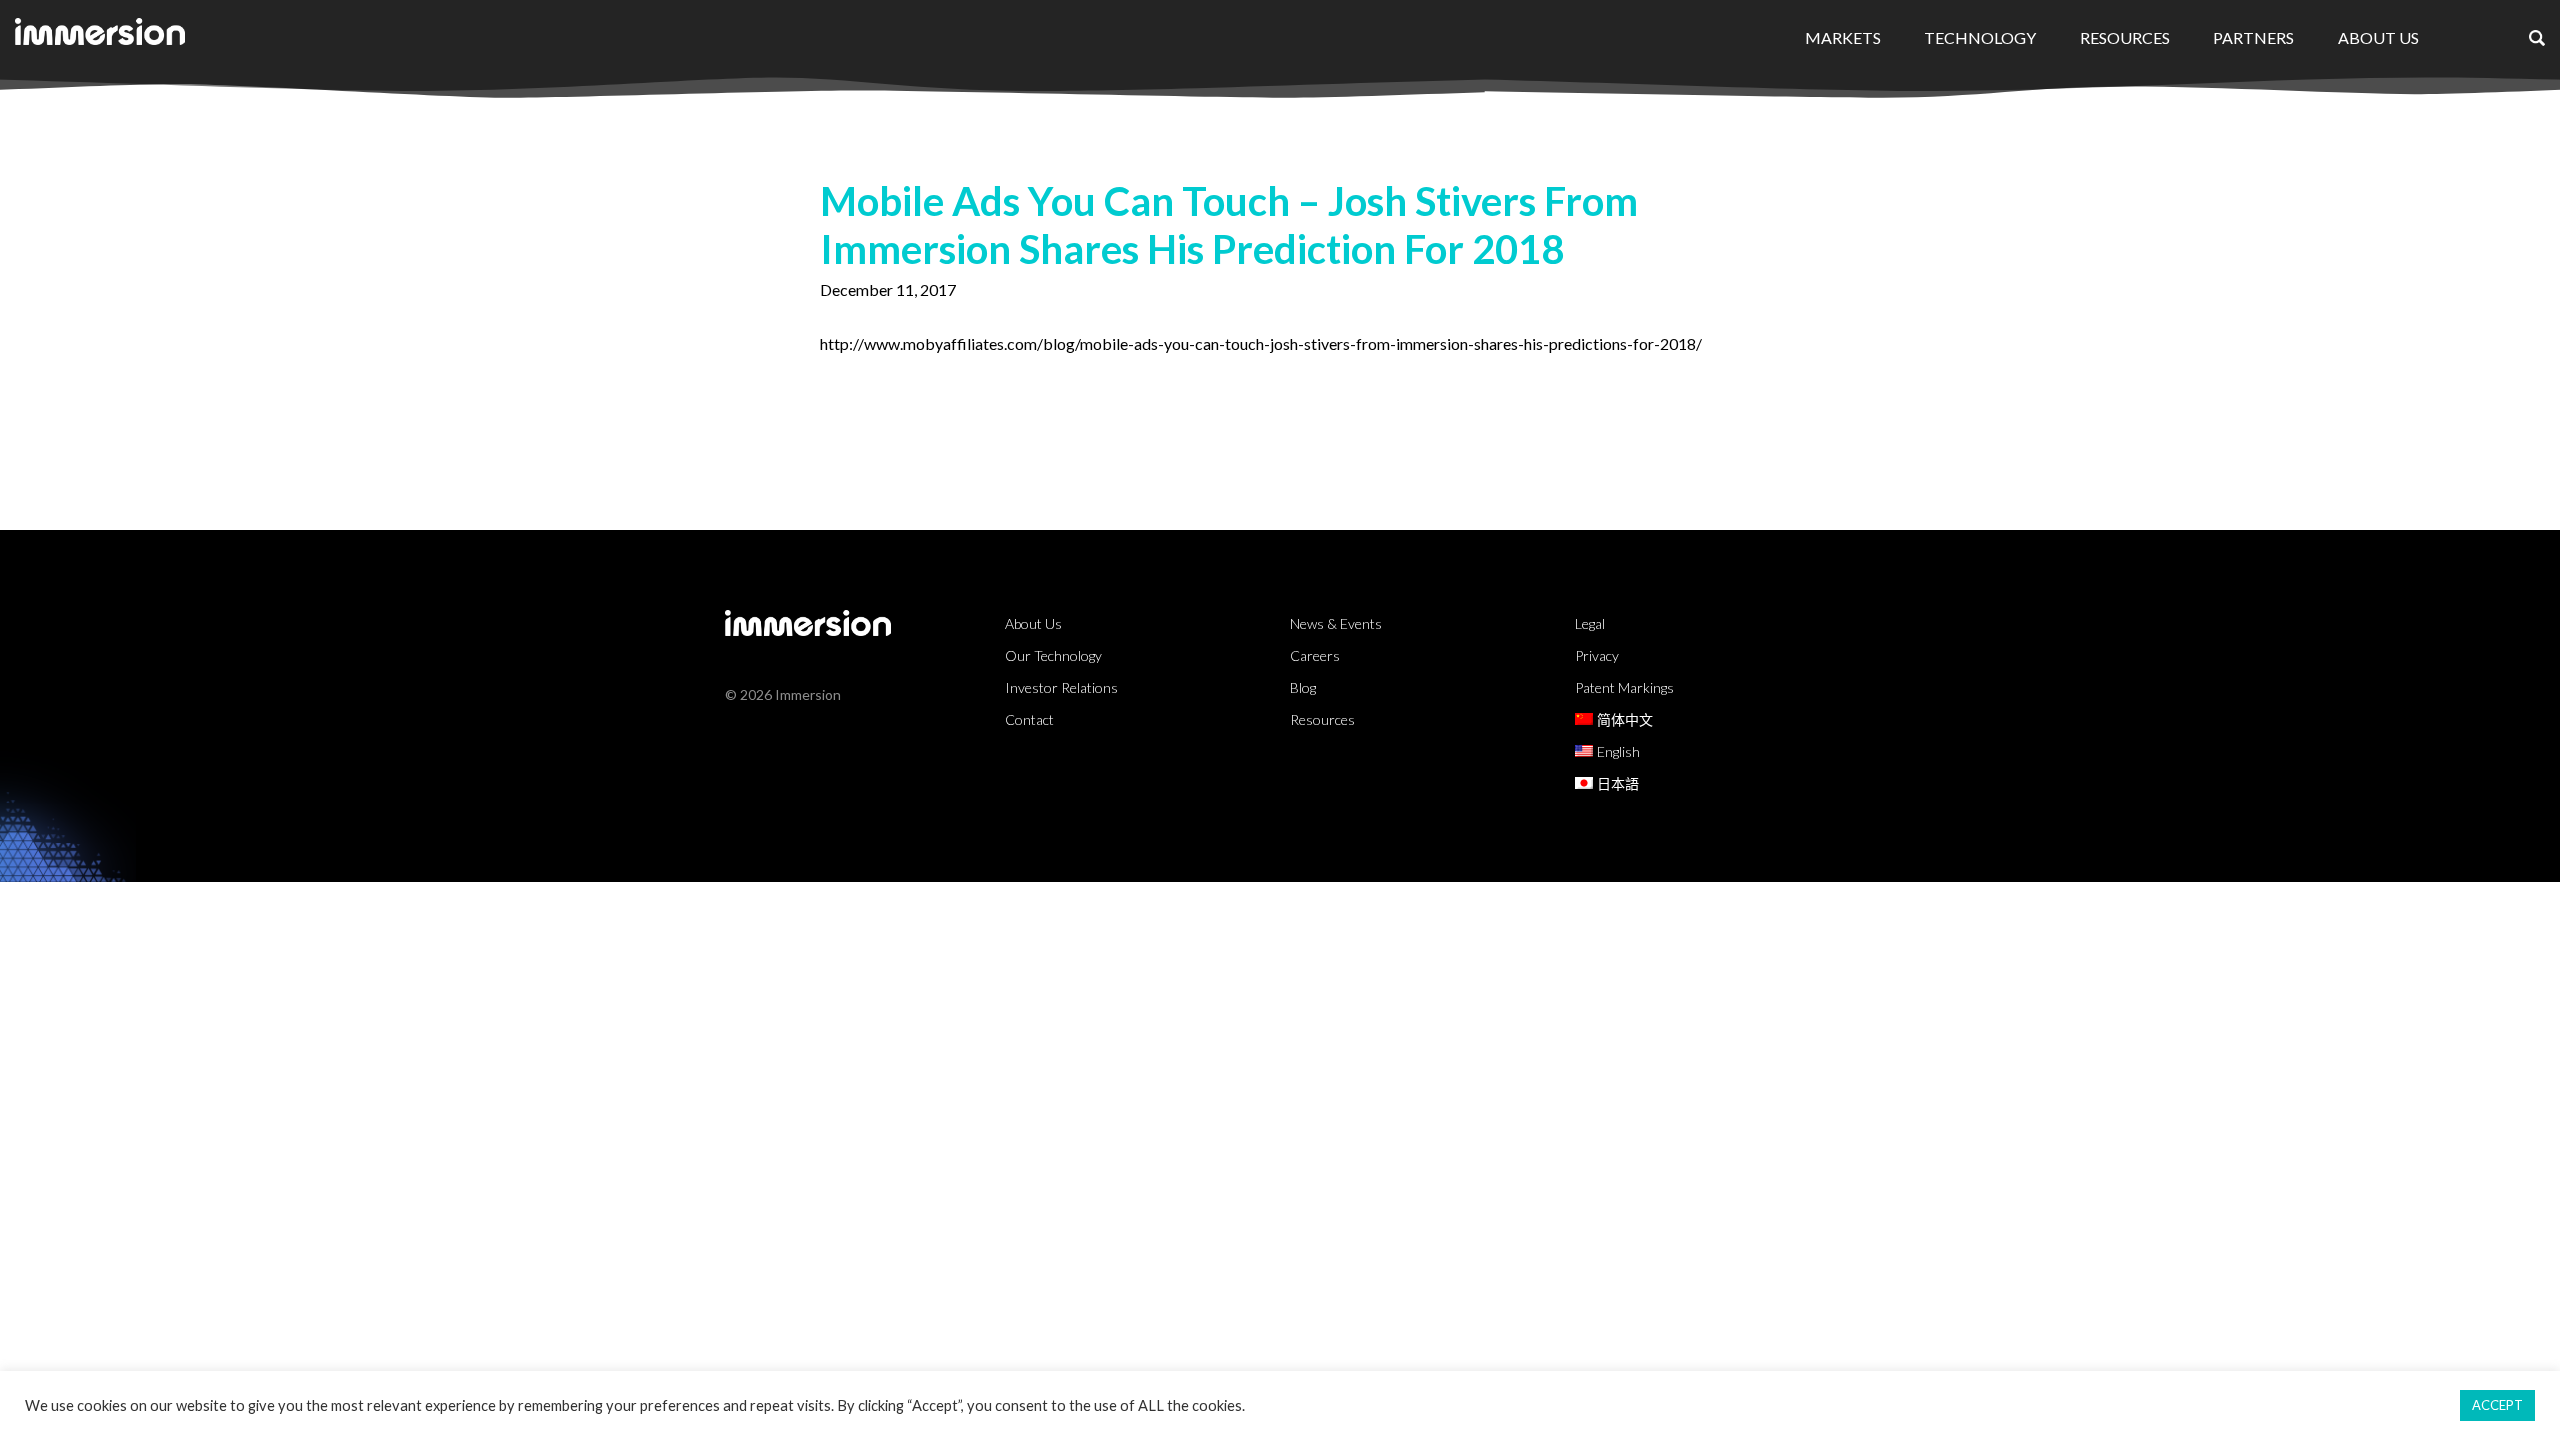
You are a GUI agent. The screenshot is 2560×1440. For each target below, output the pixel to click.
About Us (2378, 37)
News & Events (1336, 623)
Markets (1843, 37)
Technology (1980, 37)
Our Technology (1053, 655)
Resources (2125, 37)
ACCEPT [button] (2497, 1405)
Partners (2253, 37)
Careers (1315, 655)
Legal (1590, 623)
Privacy (1597, 655)
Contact (1029, 719)
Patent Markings (1624, 687)
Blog (1303, 687)
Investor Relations (1061, 687)
